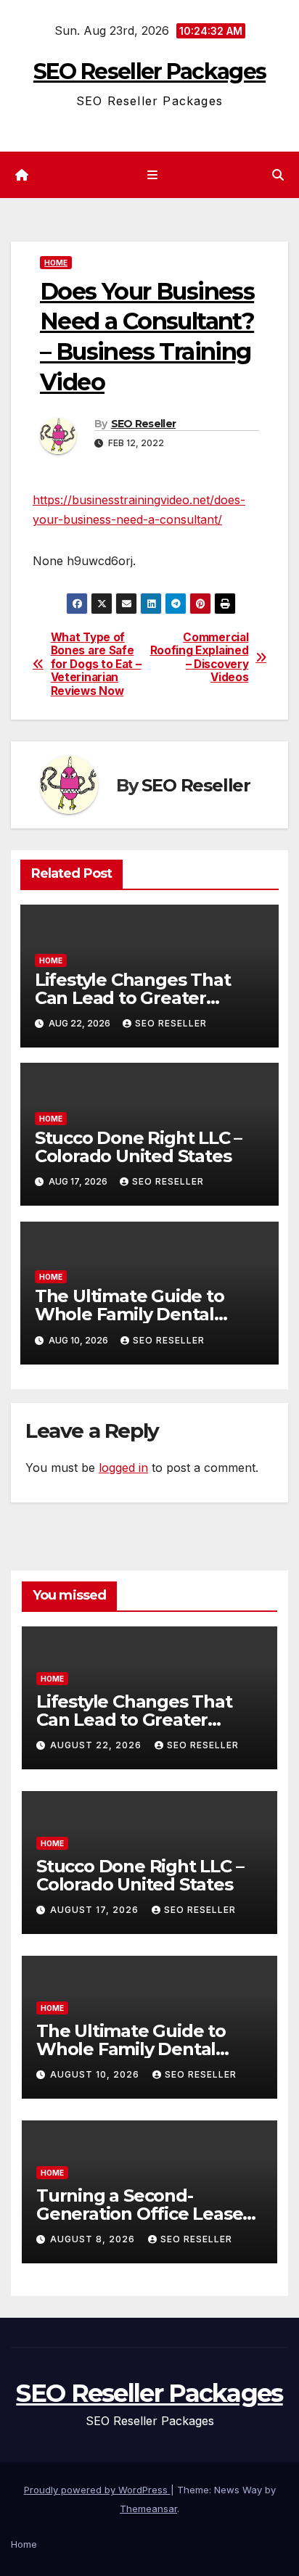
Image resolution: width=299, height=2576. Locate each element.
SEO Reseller (144, 424)
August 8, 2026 (94, 2239)
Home (56, 263)
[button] (278, 175)
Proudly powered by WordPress (97, 2490)
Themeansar (148, 2509)
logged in (123, 1468)
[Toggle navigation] (152, 175)
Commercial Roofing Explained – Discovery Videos (200, 658)
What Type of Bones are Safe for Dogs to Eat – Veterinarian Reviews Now (96, 664)
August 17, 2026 (96, 1910)
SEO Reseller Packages (149, 71)
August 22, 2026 (97, 1745)
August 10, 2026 (96, 2074)
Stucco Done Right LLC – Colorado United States (138, 1147)
